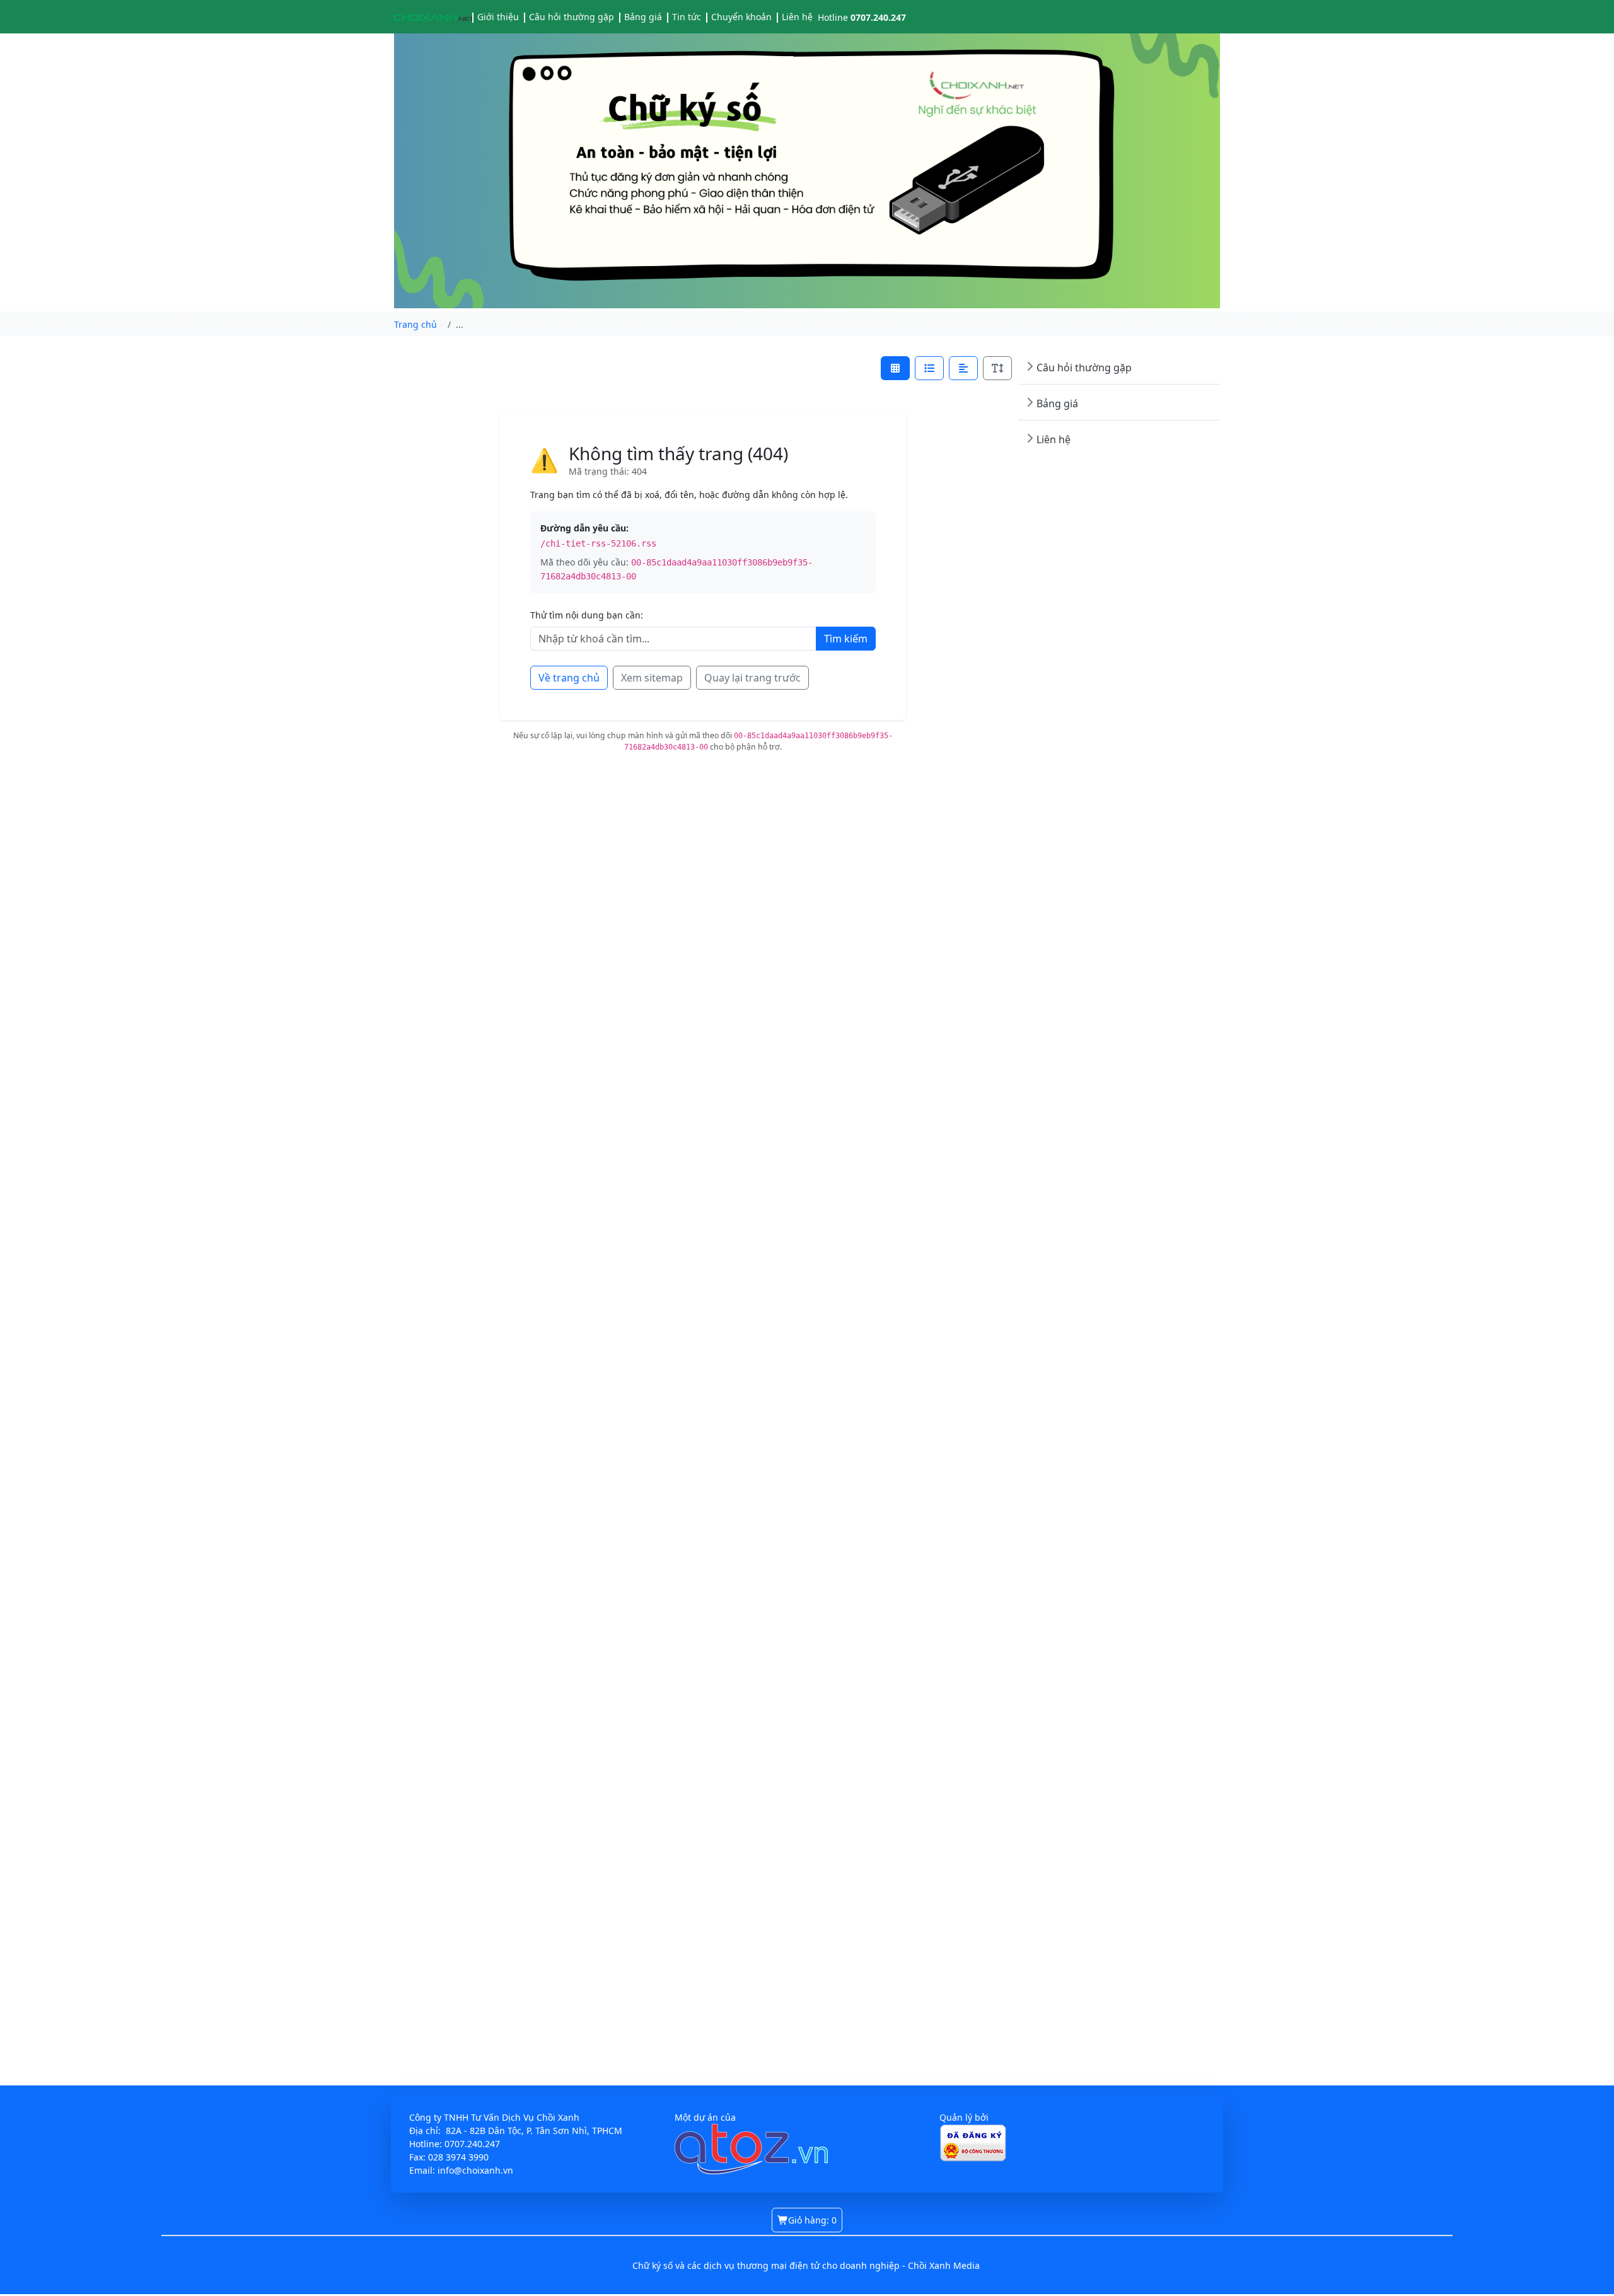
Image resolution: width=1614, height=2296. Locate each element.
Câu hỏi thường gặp (572, 17)
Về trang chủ (569, 678)
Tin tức (687, 17)
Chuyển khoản (741, 17)
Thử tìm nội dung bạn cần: (587, 615)
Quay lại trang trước (752, 678)
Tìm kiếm (846, 639)
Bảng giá (643, 17)
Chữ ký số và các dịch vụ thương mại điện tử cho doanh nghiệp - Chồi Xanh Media (806, 2265)
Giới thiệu (498, 17)
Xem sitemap (652, 678)
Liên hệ (797, 17)
